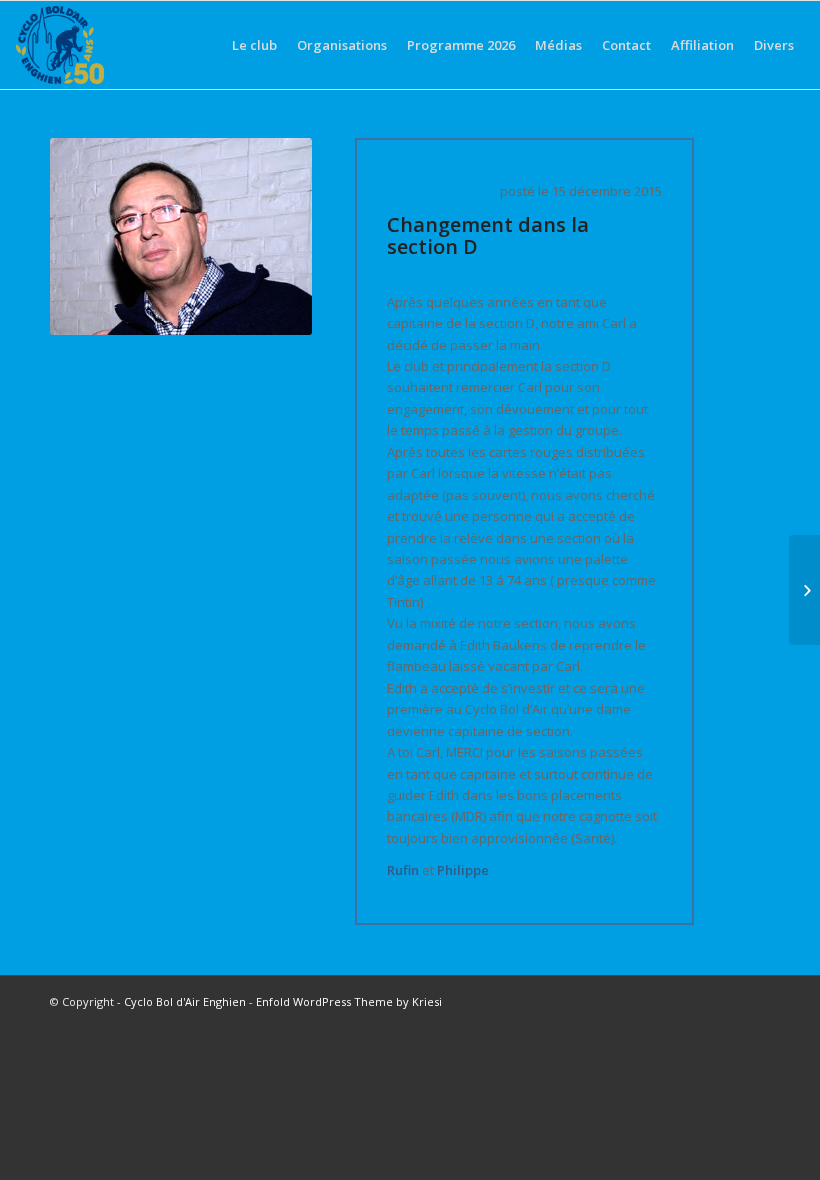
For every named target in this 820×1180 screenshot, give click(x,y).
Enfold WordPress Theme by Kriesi (349, 1001)
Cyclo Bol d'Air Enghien (185, 1001)
